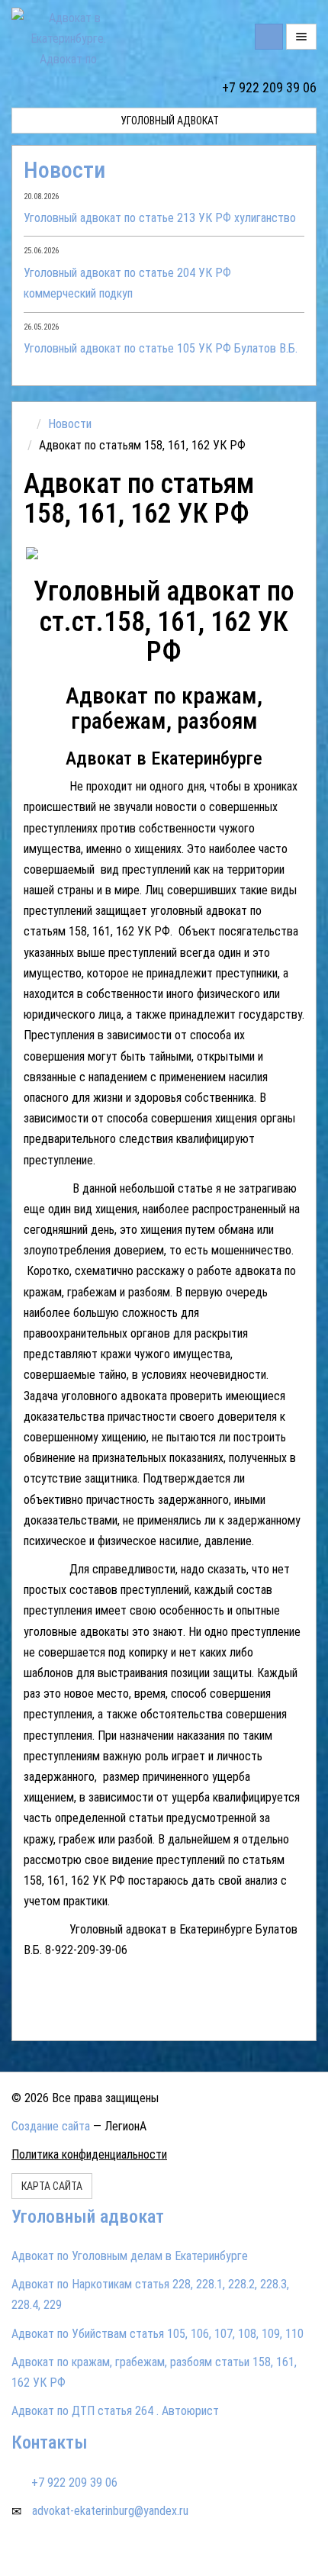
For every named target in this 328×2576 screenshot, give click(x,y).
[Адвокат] (94, 554)
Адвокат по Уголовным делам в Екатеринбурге (130, 2256)
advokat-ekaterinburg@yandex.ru (110, 2511)
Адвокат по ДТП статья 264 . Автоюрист (115, 2411)
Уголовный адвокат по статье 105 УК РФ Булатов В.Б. (161, 348)
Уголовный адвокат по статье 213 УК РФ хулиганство (160, 218)
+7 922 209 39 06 (269, 87)
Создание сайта (51, 2126)
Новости (64, 170)
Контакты (50, 2442)
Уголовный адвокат (169, 121)
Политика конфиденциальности (89, 2154)
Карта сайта (52, 2186)
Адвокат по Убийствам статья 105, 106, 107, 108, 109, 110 (158, 2334)
